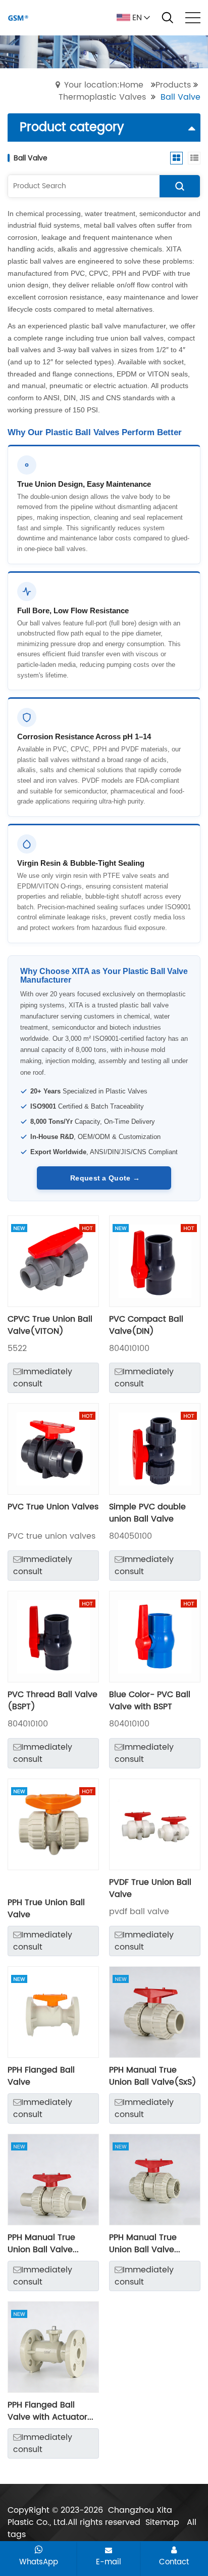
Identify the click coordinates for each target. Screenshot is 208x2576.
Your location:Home (104, 85)
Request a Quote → (104, 1178)
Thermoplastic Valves (102, 97)
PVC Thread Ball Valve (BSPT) (53, 1701)
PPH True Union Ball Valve (46, 1909)
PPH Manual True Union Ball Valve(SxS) (153, 2076)
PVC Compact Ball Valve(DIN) (146, 1325)
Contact (174, 2562)
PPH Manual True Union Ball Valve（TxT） (143, 2244)
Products (173, 85)
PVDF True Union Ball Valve (150, 1888)
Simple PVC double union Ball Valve (147, 1513)
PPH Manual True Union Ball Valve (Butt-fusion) (41, 2244)
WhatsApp (39, 2562)
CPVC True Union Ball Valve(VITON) (50, 1325)
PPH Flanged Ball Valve (41, 2076)
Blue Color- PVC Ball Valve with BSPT (150, 1701)
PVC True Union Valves (53, 1507)
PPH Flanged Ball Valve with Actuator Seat (47, 2411)
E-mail (109, 2562)
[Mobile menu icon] (193, 18)
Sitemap (162, 2522)
